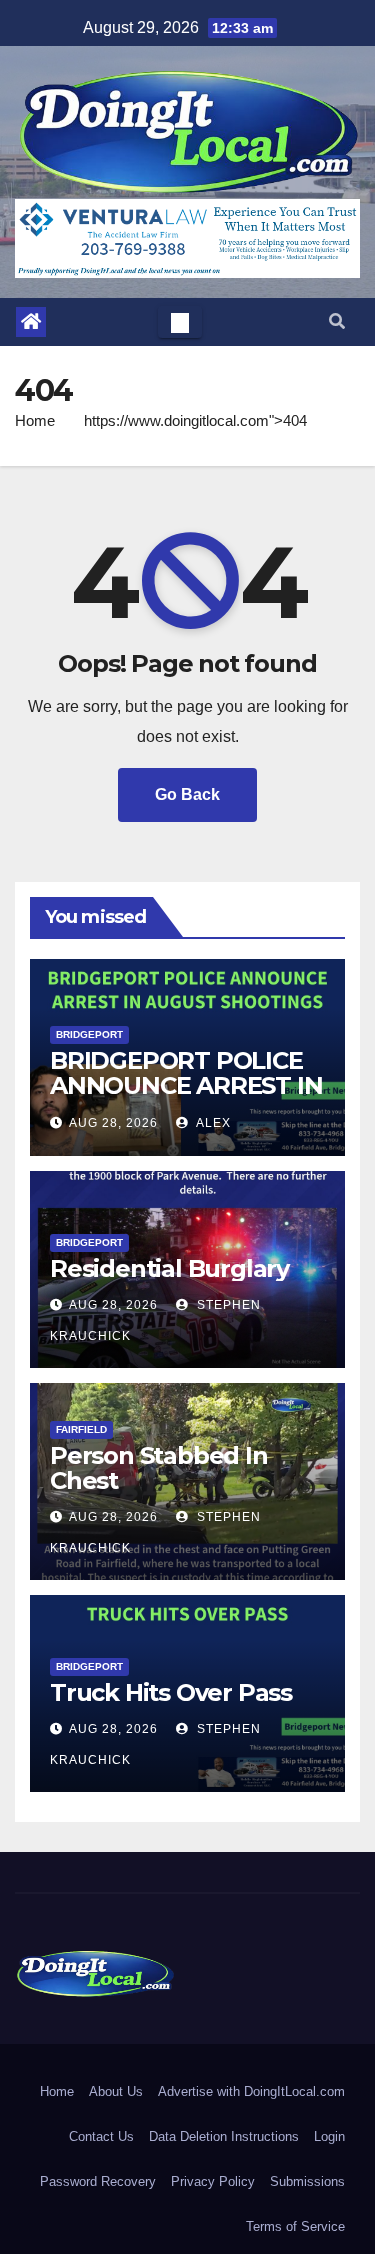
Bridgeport (89, 1034)
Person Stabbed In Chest (159, 1468)
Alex (212, 1123)
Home (35, 420)
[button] (337, 321)
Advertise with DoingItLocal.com (251, 2091)
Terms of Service (295, 2226)
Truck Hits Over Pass (171, 1692)
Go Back (187, 794)
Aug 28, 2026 (113, 1123)
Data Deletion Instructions (224, 2136)
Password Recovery (98, 2181)
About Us (116, 2091)
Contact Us (101, 2136)
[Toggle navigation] (180, 322)
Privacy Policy (213, 2181)
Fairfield (81, 1429)
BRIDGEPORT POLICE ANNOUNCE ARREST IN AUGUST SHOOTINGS (186, 1085)
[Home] (31, 322)
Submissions (307, 2181)
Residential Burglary (169, 1268)
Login (329, 2136)
